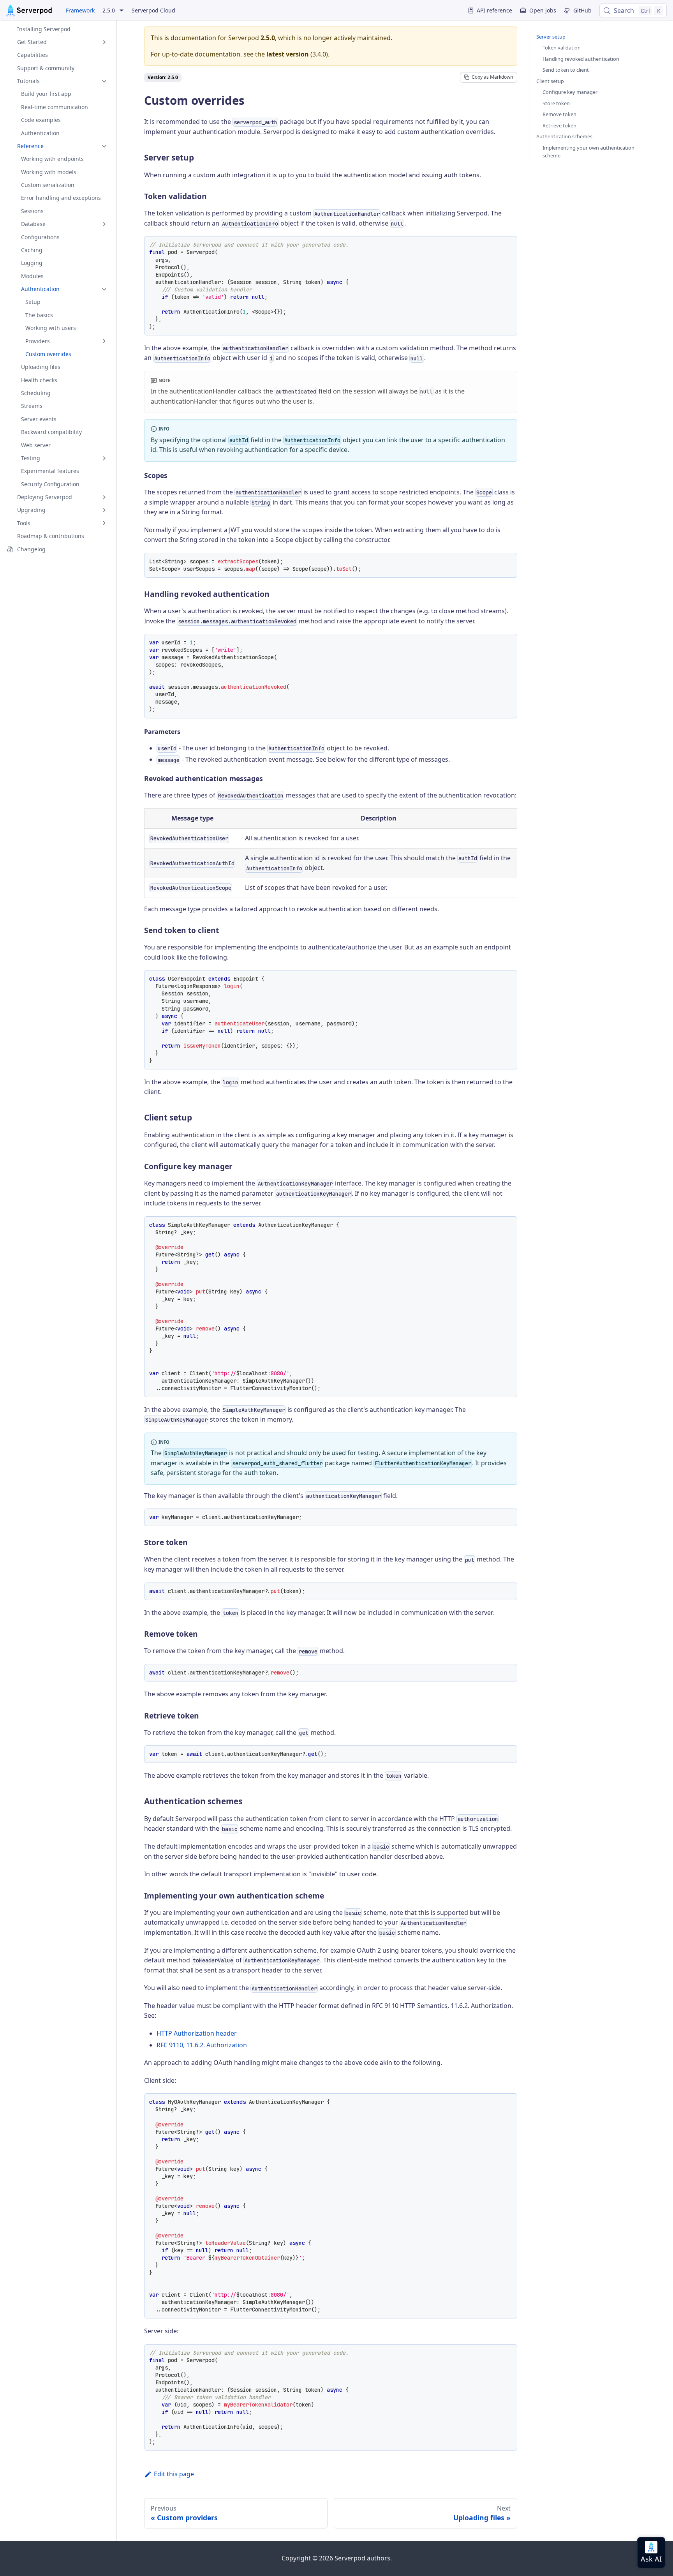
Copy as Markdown (492, 77)
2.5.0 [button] (109, 11)
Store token (556, 103)
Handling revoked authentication (581, 59)
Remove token (559, 114)
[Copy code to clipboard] (508, 245)
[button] (58, 42)
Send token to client (566, 70)
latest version (288, 54)
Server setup (551, 37)
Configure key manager (570, 92)
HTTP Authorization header (197, 2033)
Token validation (562, 48)
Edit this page (174, 2474)
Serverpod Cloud (153, 10)
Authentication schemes (564, 136)
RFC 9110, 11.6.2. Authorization (202, 2045)
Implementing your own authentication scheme (588, 152)
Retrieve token (559, 125)
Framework (80, 10)
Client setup (550, 81)
